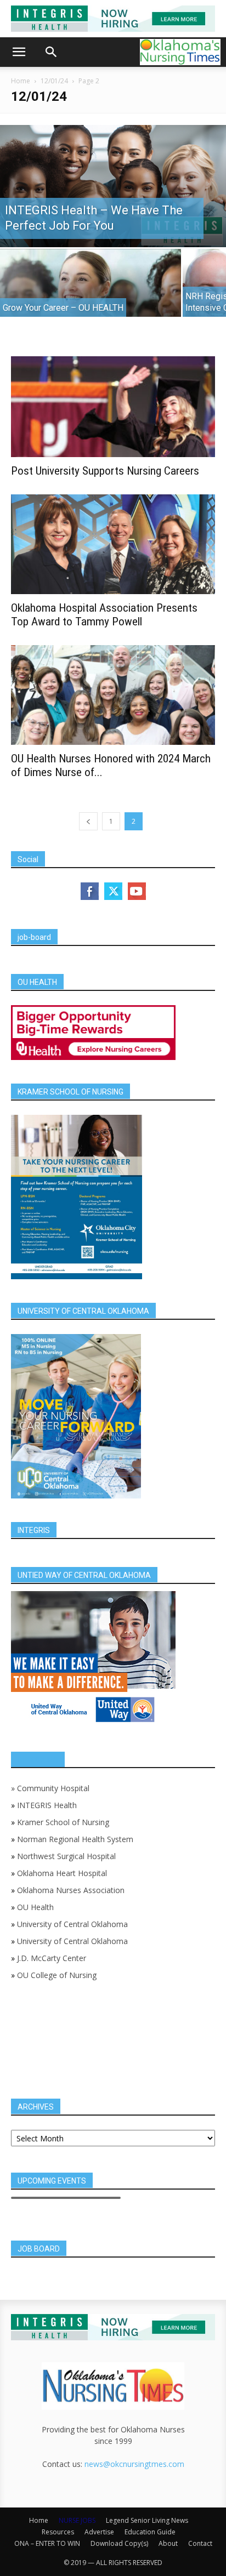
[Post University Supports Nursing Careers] (113, 407)
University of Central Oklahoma (72, 1924)
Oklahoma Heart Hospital (62, 1873)
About (168, 2543)
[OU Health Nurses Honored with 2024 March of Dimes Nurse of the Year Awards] (113, 695)
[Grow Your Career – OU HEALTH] (91, 293)
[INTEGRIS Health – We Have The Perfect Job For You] (113, 186)
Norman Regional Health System (75, 1839)
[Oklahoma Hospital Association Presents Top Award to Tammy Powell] (113, 544)
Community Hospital (53, 1788)
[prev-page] (88, 821)
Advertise (99, 2532)
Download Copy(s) (119, 2543)
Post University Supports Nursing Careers (105, 471)
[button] (19, 52)
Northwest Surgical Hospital (66, 1856)
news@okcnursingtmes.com (134, 2464)
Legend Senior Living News (147, 2520)
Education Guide (150, 2532)
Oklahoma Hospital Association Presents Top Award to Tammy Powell (104, 615)
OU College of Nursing (57, 1975)
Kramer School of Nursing (63, 1822)
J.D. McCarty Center (52, 1958)
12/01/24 (54, 81)
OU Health (35, 1907)
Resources (58, 2532)
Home (21, 81)
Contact (200, 2543)
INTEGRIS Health (47, 1805)
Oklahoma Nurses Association (71, 1890)
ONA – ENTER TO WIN (47, 2543)
